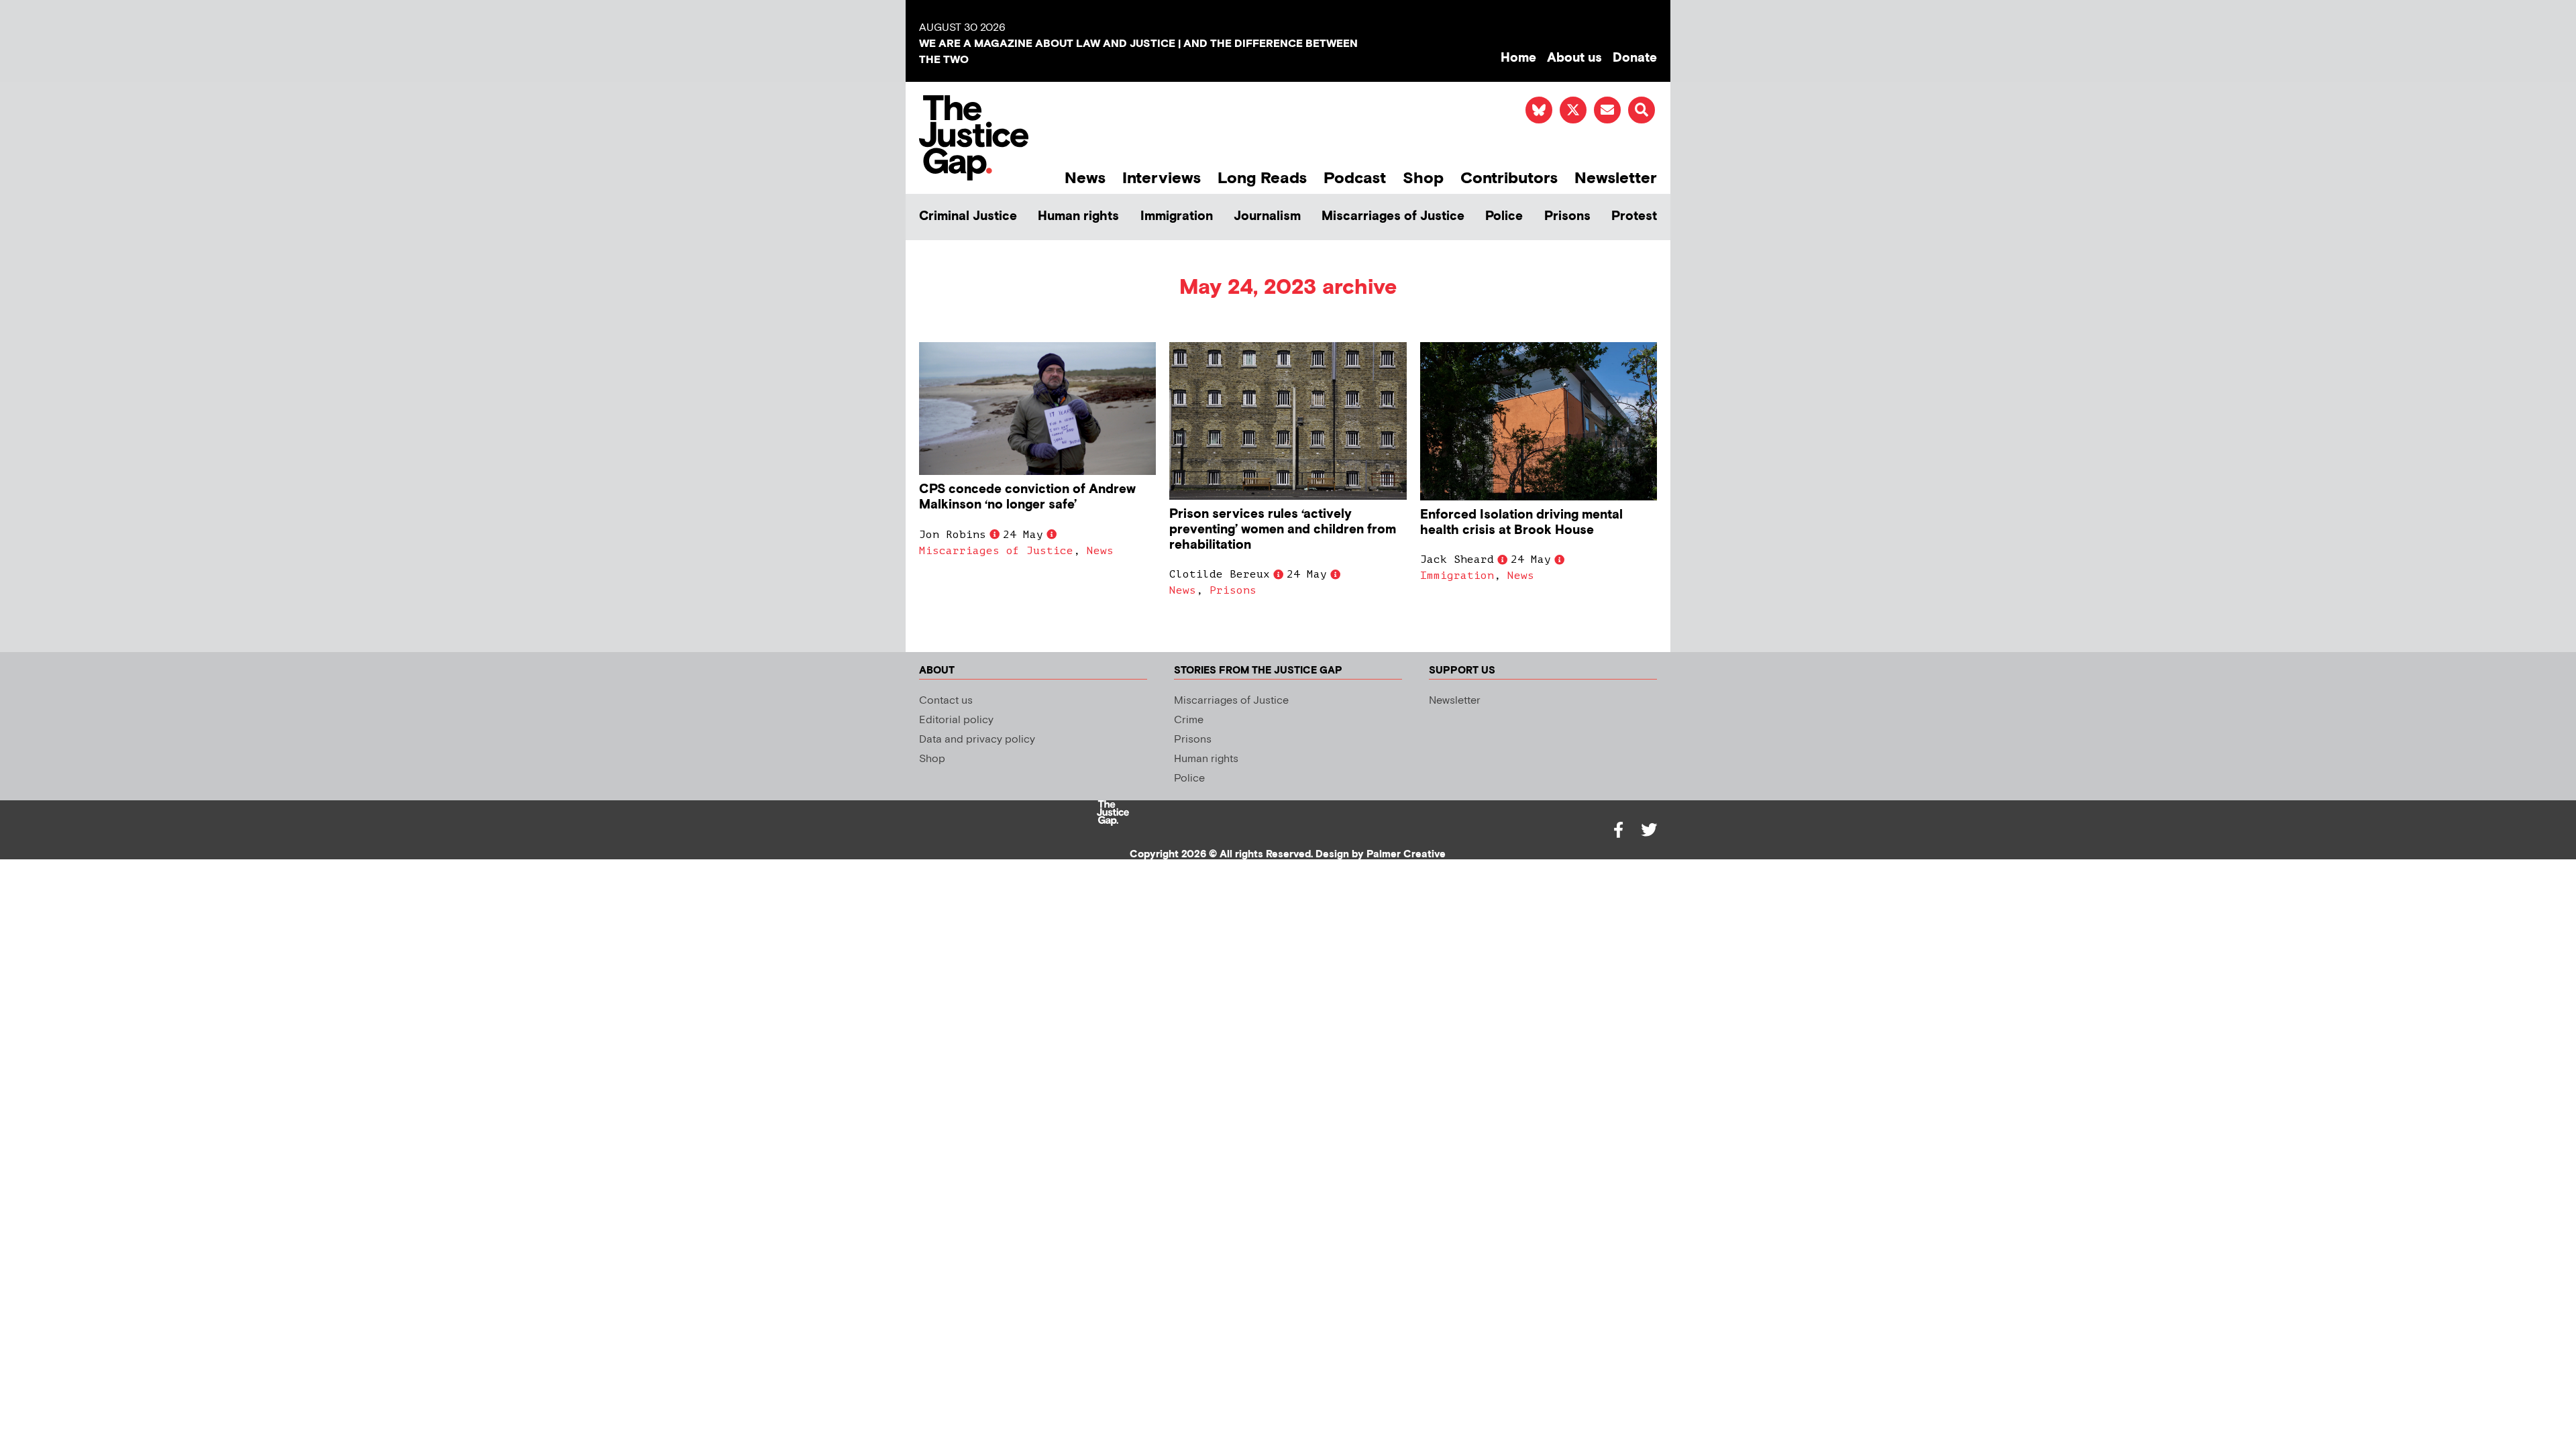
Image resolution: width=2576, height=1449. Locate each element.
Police (1504, 216)
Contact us (946, 701)
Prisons (1567, 216)
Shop (1423, 178)
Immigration (1177, 216)
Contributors (1509, 178)
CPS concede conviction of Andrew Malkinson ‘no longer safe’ (1027, 497)
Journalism (1267, 216)
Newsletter (1616, 178)
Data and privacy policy (977, 740)
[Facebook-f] (1618, 830)
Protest (1634, 216)
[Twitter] (1649, 830)
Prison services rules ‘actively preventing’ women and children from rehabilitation (1283, 530)
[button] (1642, 110)
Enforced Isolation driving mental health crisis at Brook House (1521, 523)
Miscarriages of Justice (1393, 216)
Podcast (1355, 178)
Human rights (1078, 216)
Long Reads (1262, 178)
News (1085, 178)
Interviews (1162, 178)
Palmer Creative (1406, 854)
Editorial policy (956, 720)
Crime (1189, 720)
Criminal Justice (968, 216)
